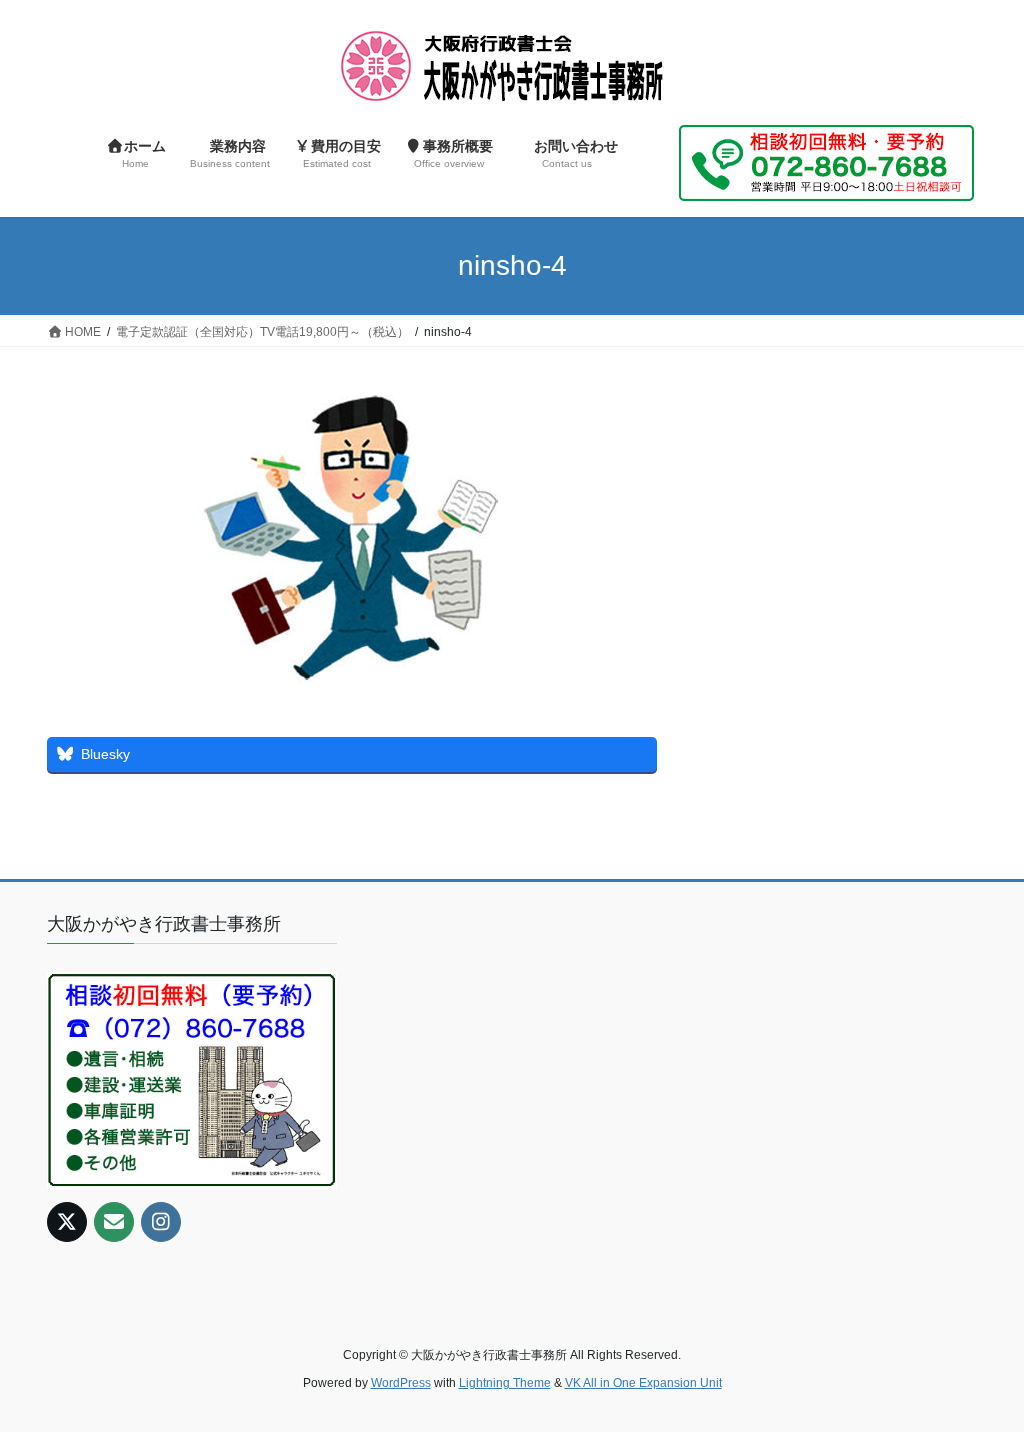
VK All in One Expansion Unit (643, 1383)
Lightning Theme (505, 1383)
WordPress (401, 1383)
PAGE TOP (980, 1371)
